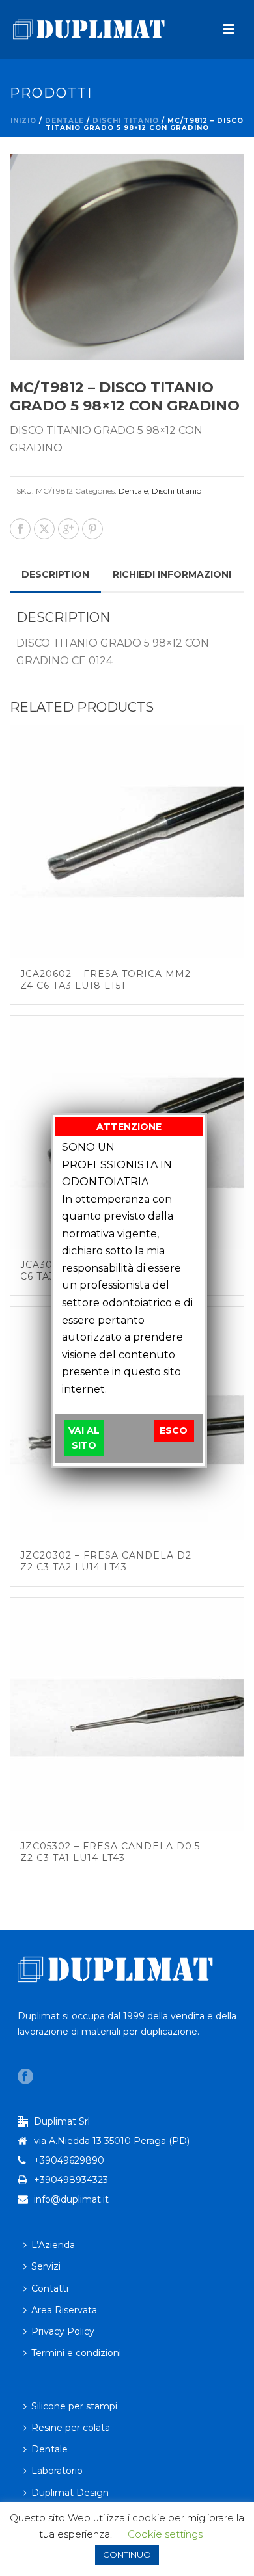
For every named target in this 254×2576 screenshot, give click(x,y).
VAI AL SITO (84, 1438)
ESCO (174, 1430)
